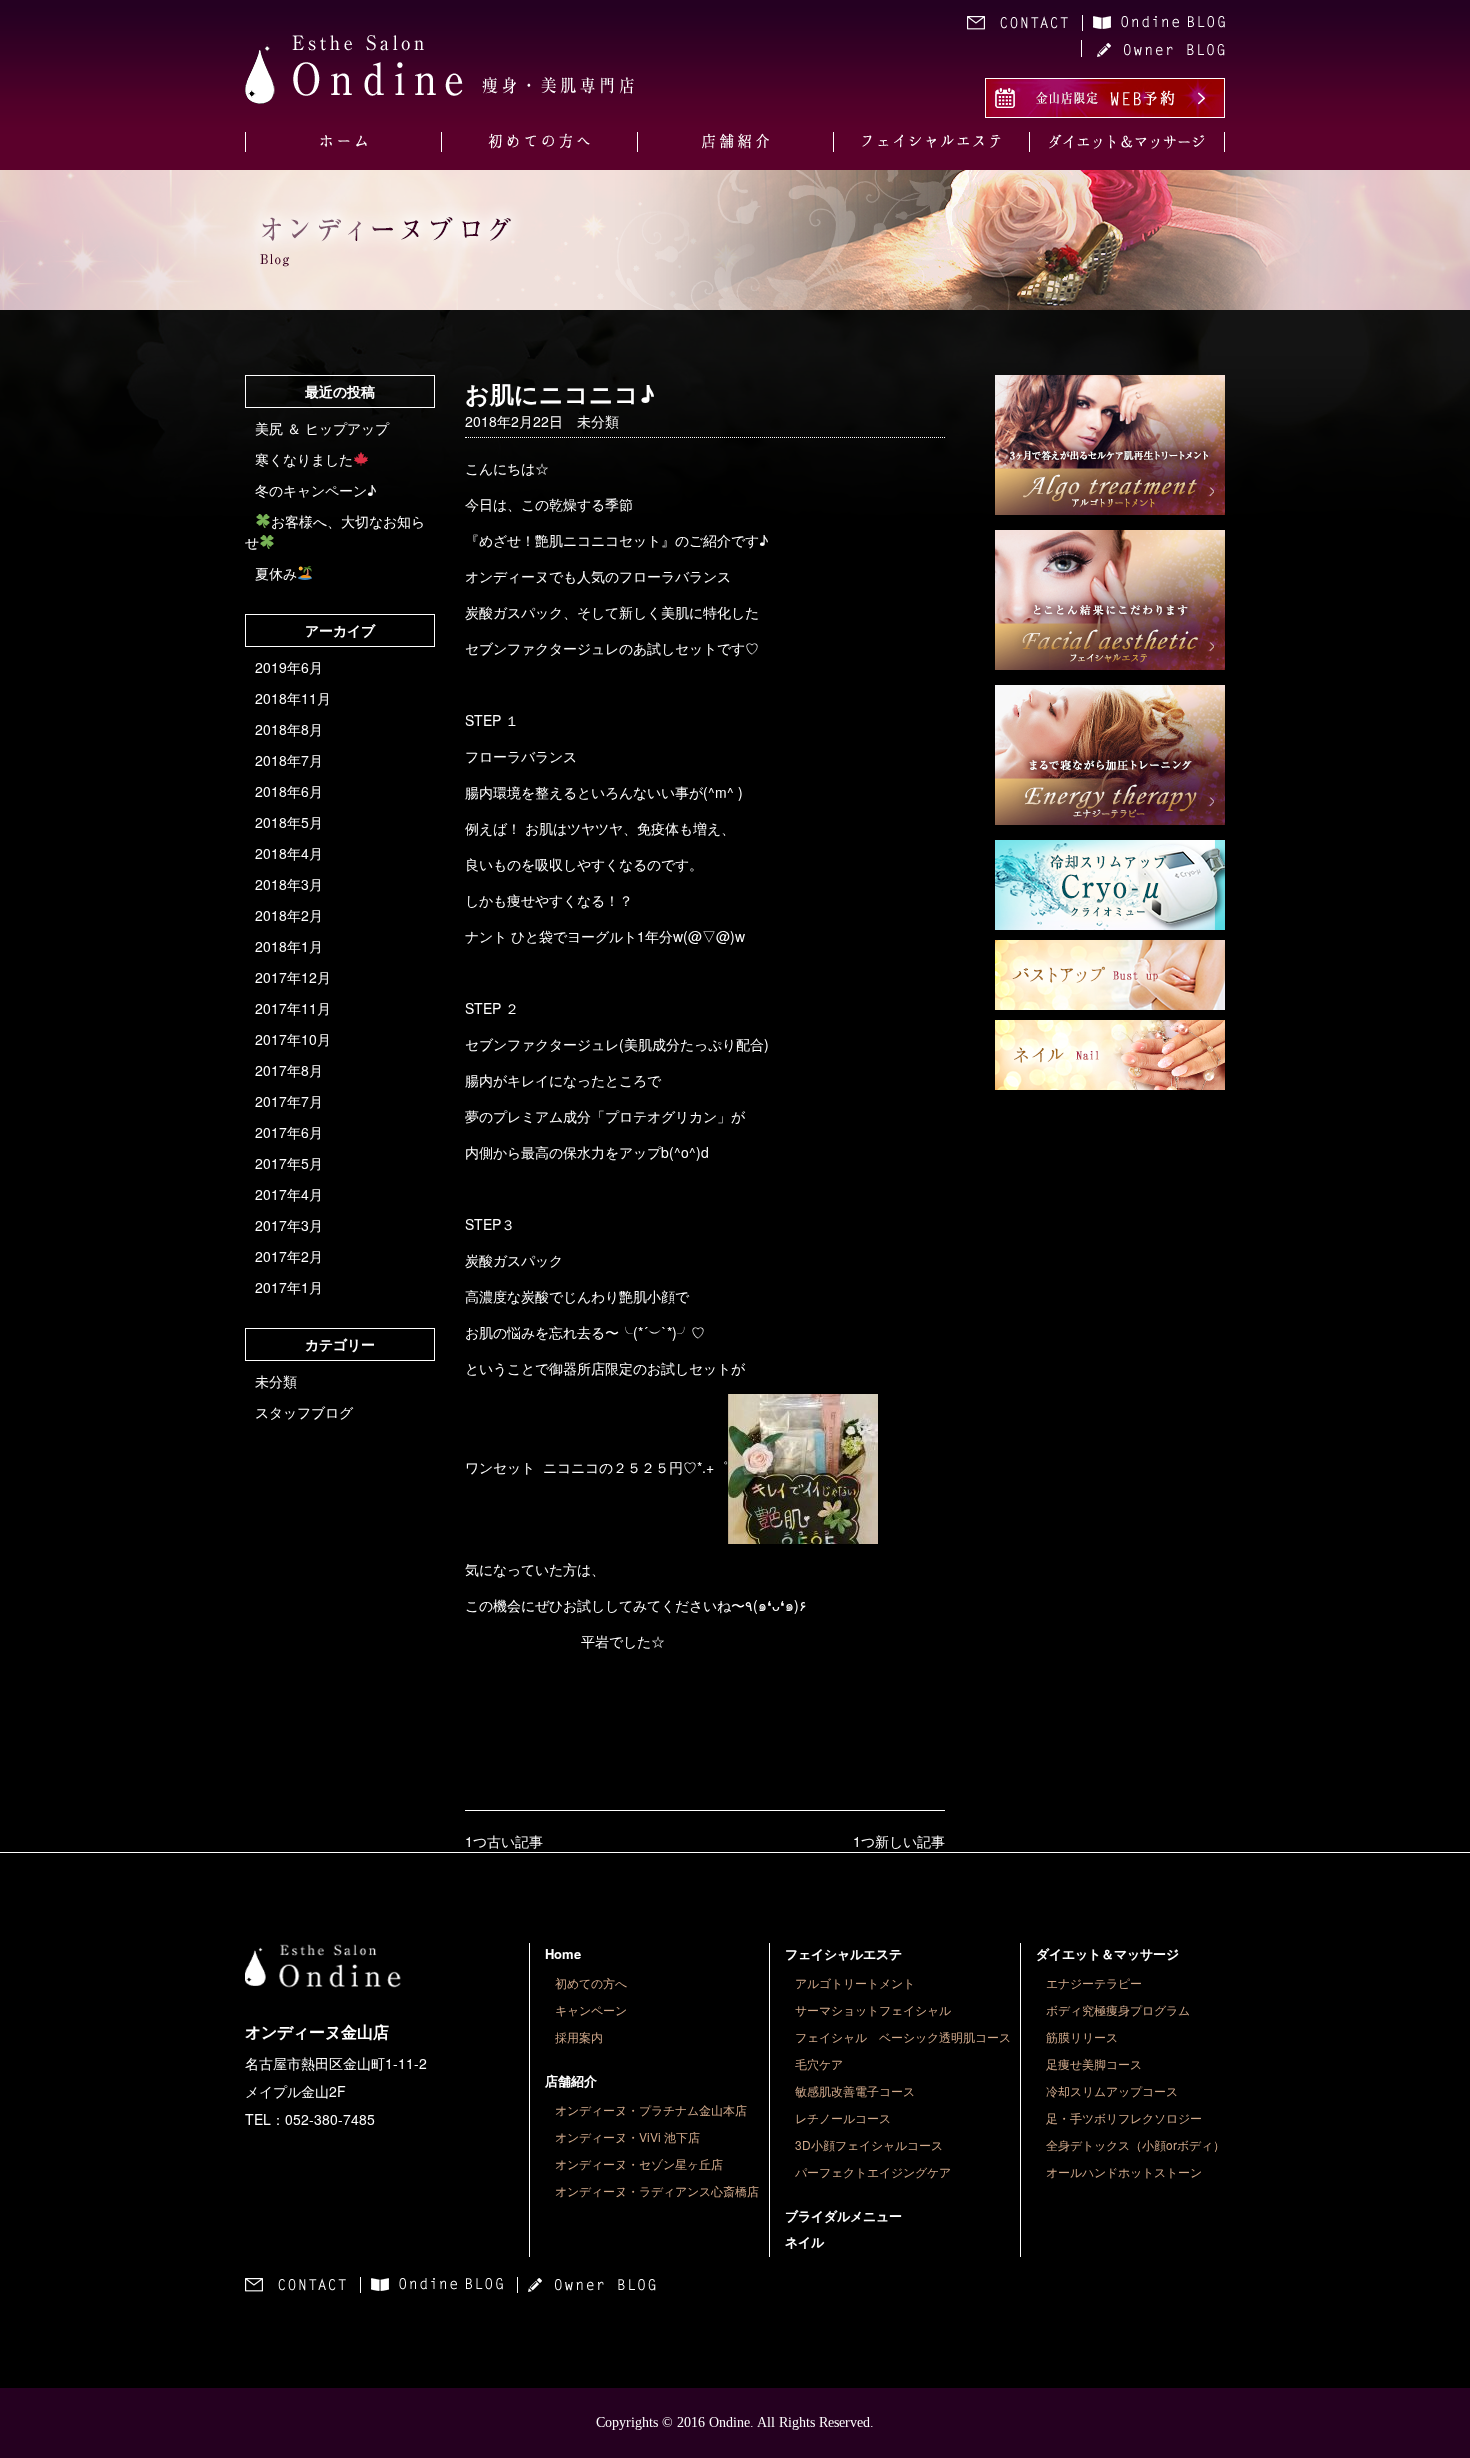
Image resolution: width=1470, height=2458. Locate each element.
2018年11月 (293, 698)
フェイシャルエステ (843, 1953)
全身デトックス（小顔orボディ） (1135, 2144)
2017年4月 (289, 1194)
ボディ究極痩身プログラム (1118, 2009)
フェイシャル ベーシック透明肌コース (903, 2036)
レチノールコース (843, 2117)
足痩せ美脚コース (1094, 2063)
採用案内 (579, 2036)
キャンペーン (591, 2009)
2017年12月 (293, 977)
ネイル (804, 2241)
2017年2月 (289, 1256)
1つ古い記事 (504, 1841)
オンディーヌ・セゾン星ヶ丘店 (639, 2163)
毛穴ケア (819, 2063)
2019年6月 (289, 667)
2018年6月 (289, 791)
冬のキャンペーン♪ (315, 490)
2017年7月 (289, 1101)
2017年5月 (289, 1163)
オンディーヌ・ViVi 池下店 (627, 2136)
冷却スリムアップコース (1112, 2090)
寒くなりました (304, 459)
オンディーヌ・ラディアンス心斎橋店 (657, 2190)
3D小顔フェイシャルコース (869, 2144)
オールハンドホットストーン (1124, 2171)
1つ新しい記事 (899, 1841)
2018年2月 (289, 915)
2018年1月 (289, 946)
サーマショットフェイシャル (873, 2009)
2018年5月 (289, 822)
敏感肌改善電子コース (855, 2090)
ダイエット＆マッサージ (1107, 1953)
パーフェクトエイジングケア (873, 2171)
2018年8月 (289, 729)
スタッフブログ (304, 1412)
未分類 (276, 1381)
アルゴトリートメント (855, 1982)
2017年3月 (289, 1225)
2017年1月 (289, 1287)
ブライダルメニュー (843, 2215)
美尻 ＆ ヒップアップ (322, 428)
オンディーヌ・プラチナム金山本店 (651, 2109)
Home (563, 1953)
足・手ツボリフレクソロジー (1124, 2117)
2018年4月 (289, 853)
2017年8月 (289, 1070)
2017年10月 (293, 1039)
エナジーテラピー (1094, 1982)
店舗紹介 (571, 2080)
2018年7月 (289, 760)
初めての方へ (591, 1982)
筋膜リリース (1082, 2036)
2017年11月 (293, 1008)
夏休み (276, 573)
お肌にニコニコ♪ (560, 393)
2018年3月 (289, 884)
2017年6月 (289, 1132)
